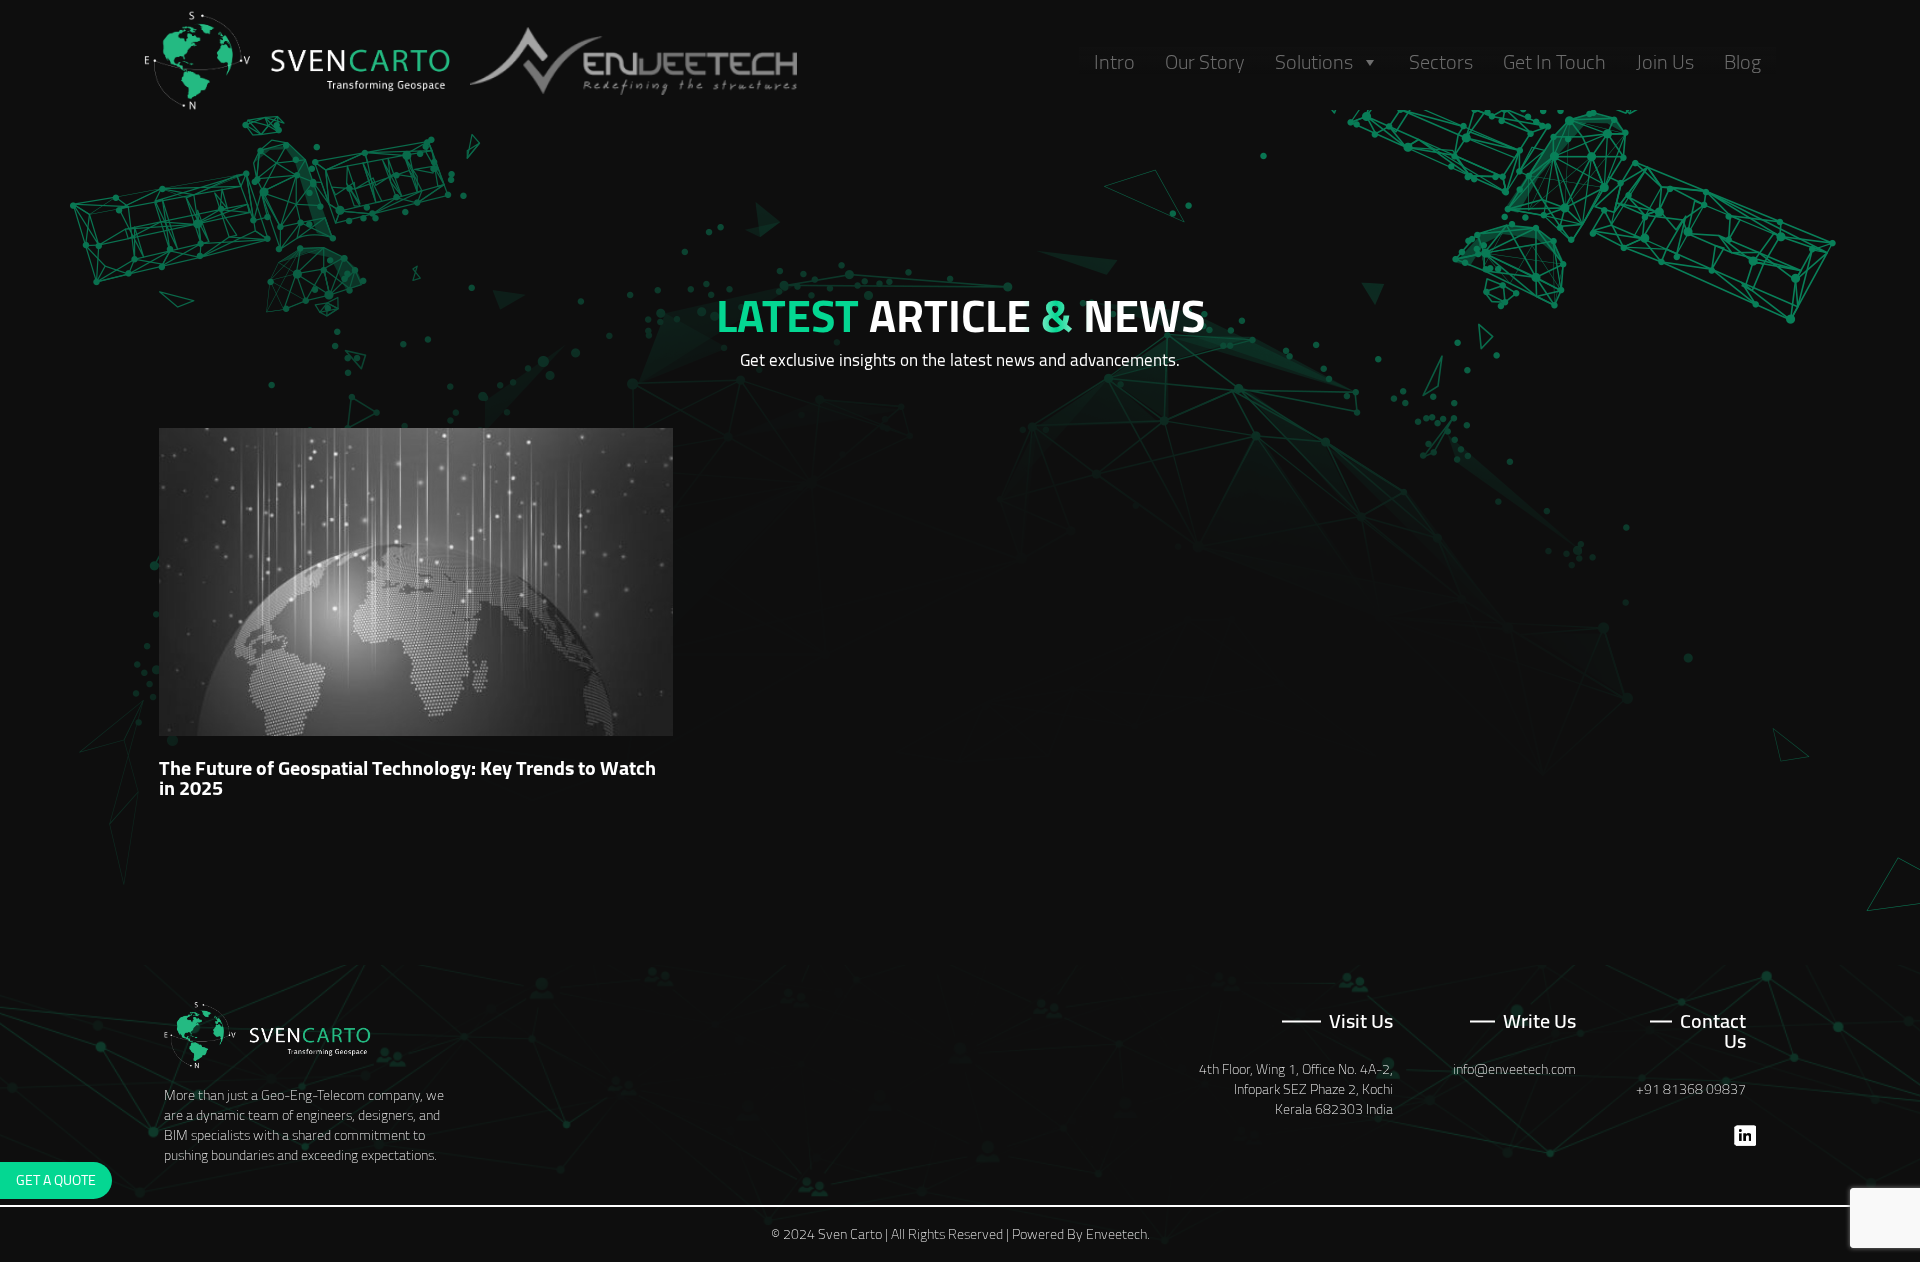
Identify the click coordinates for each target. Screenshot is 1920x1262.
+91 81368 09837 (1691, 1089)
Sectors (1441, 62)
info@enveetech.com (1514, 1069)
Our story (1205, 62)
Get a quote (56, 1180)
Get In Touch (1554, 62)
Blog (1742, 62)
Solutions (1314, 62)
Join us (1665, 62)
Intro (1114, 62)
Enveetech (1116, 1234)
